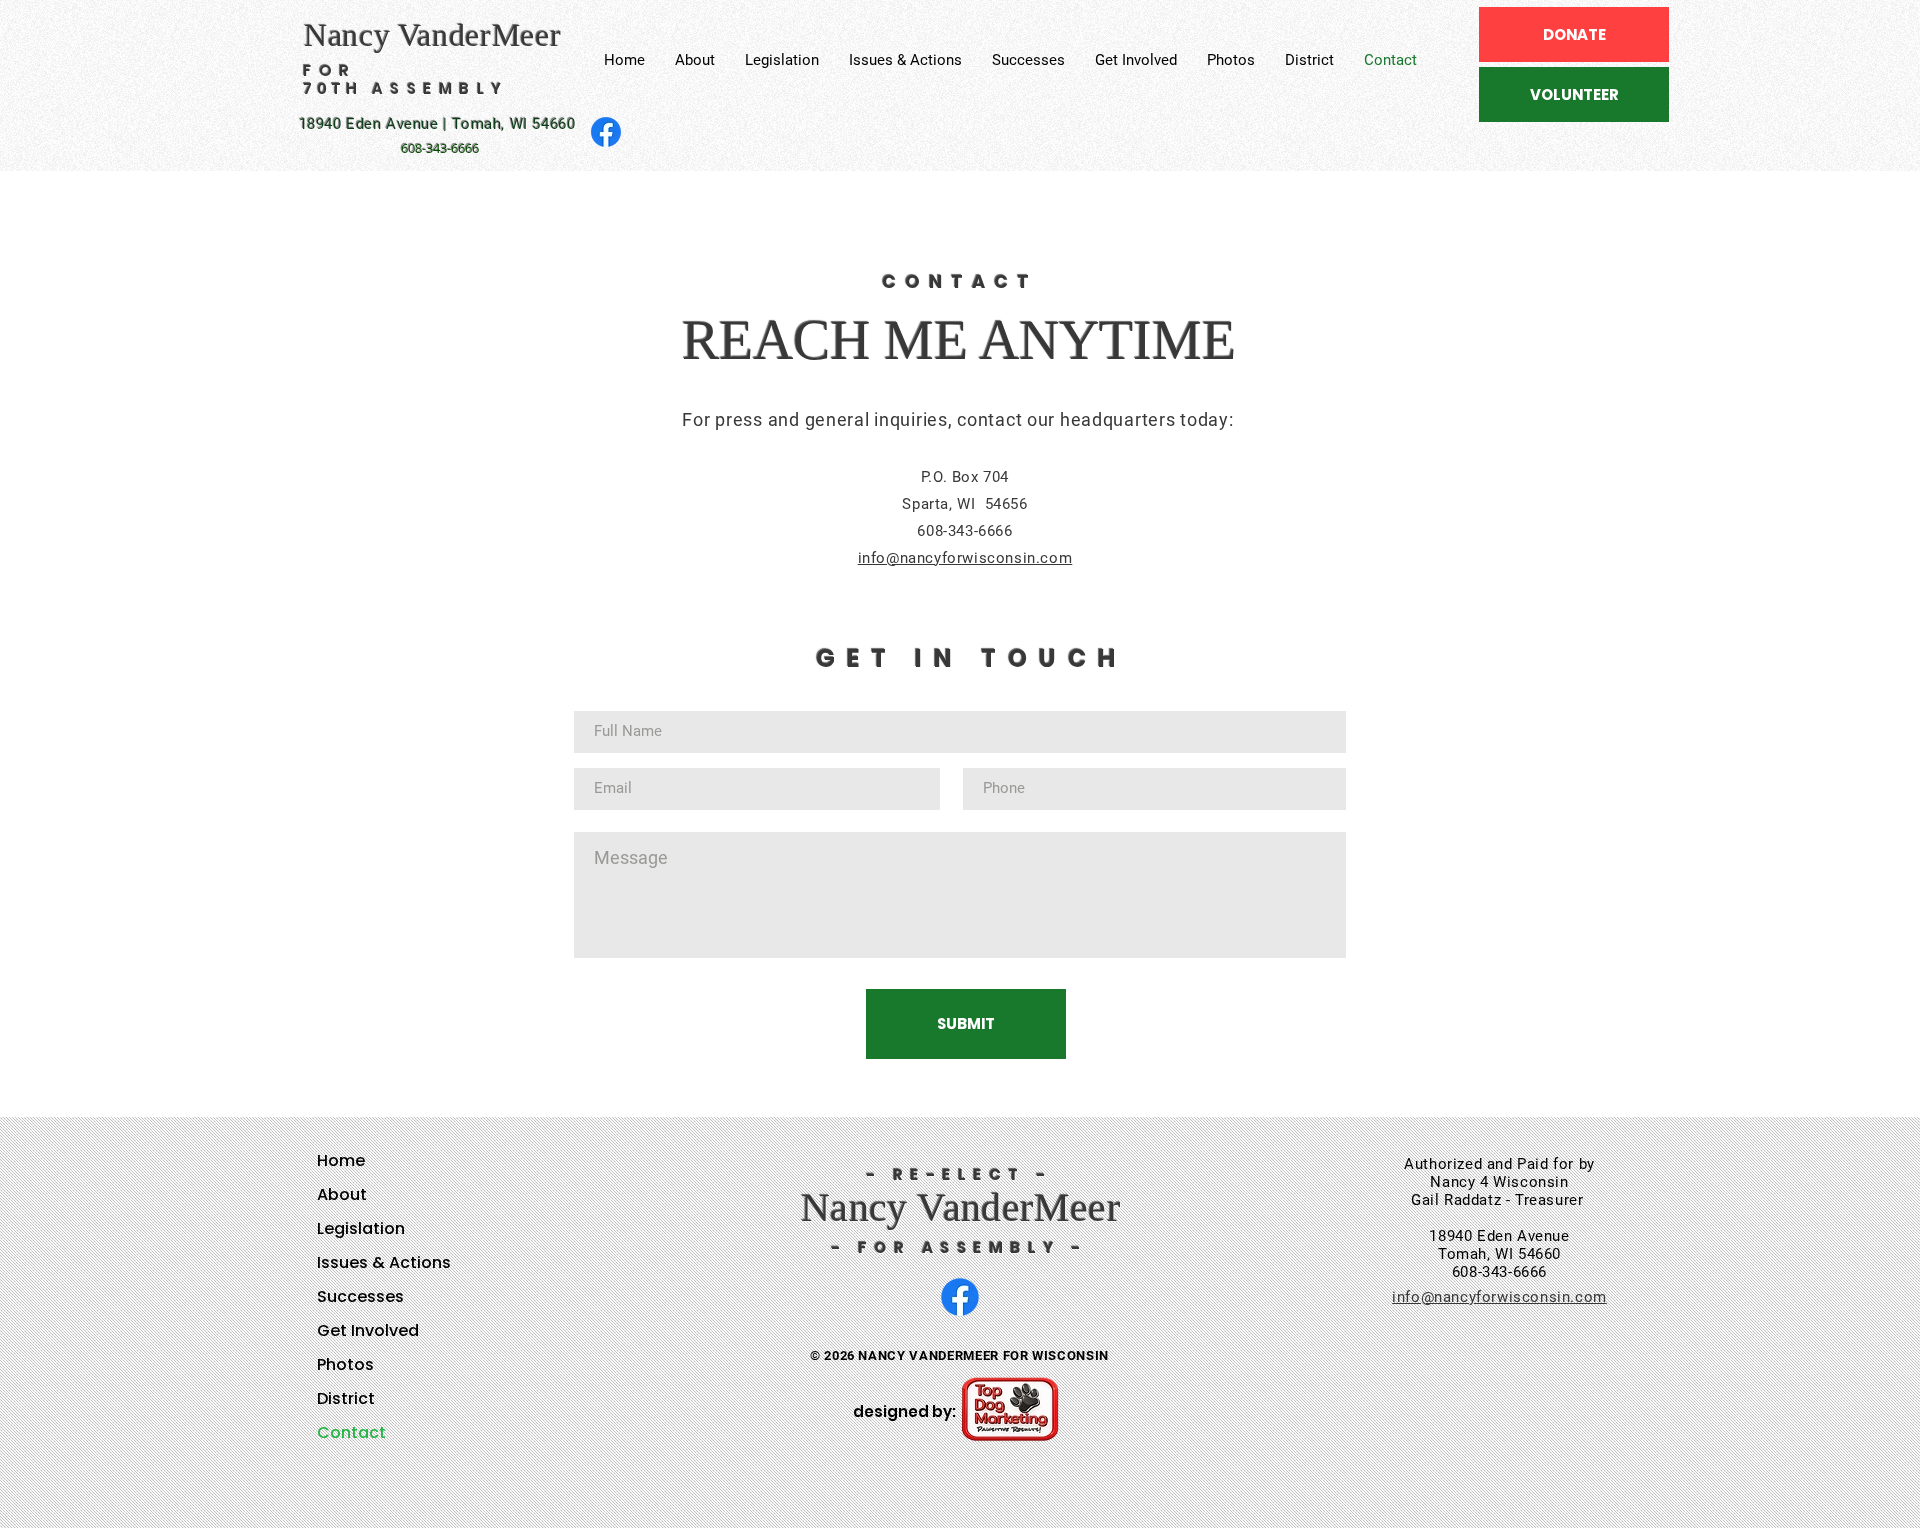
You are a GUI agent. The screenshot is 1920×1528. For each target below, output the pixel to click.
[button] (782, 60)
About (342, 1194)
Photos (345, 1364)
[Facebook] (606, 132)
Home (341, 1160)
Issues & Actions (384, 1262)
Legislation (361, 1228)
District (346, 1398)
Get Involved (368, 1330)
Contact (351, 1432)
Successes (360, 1296)
